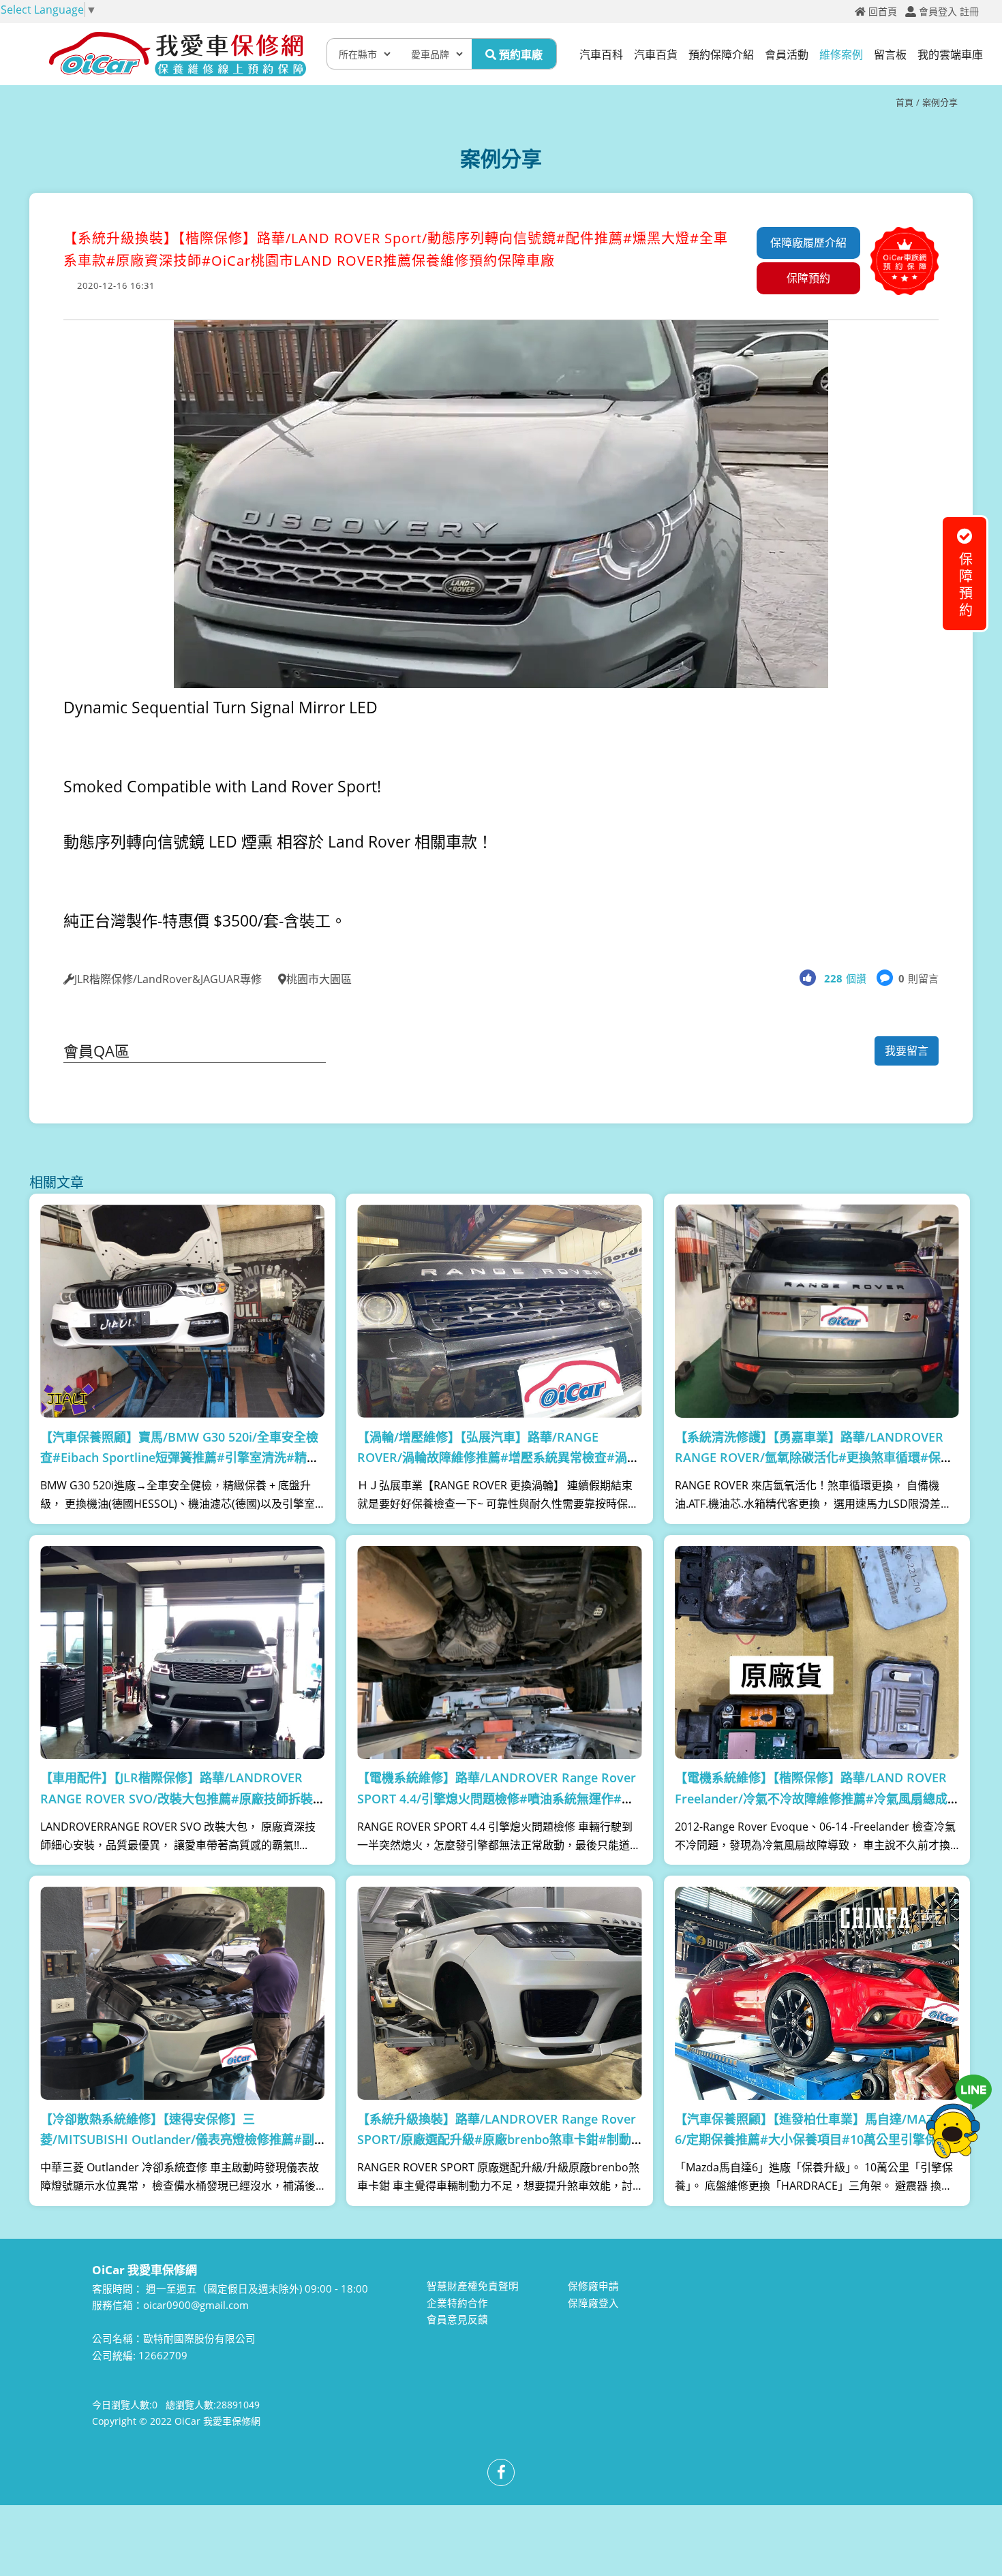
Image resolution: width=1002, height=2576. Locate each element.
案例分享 (940, 102)
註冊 (969, 12)
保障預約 (808, 278)
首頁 (905, 102)
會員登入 (938, 12)
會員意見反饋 (457, 2319)
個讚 (845, 978)
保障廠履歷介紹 (808, 243)
